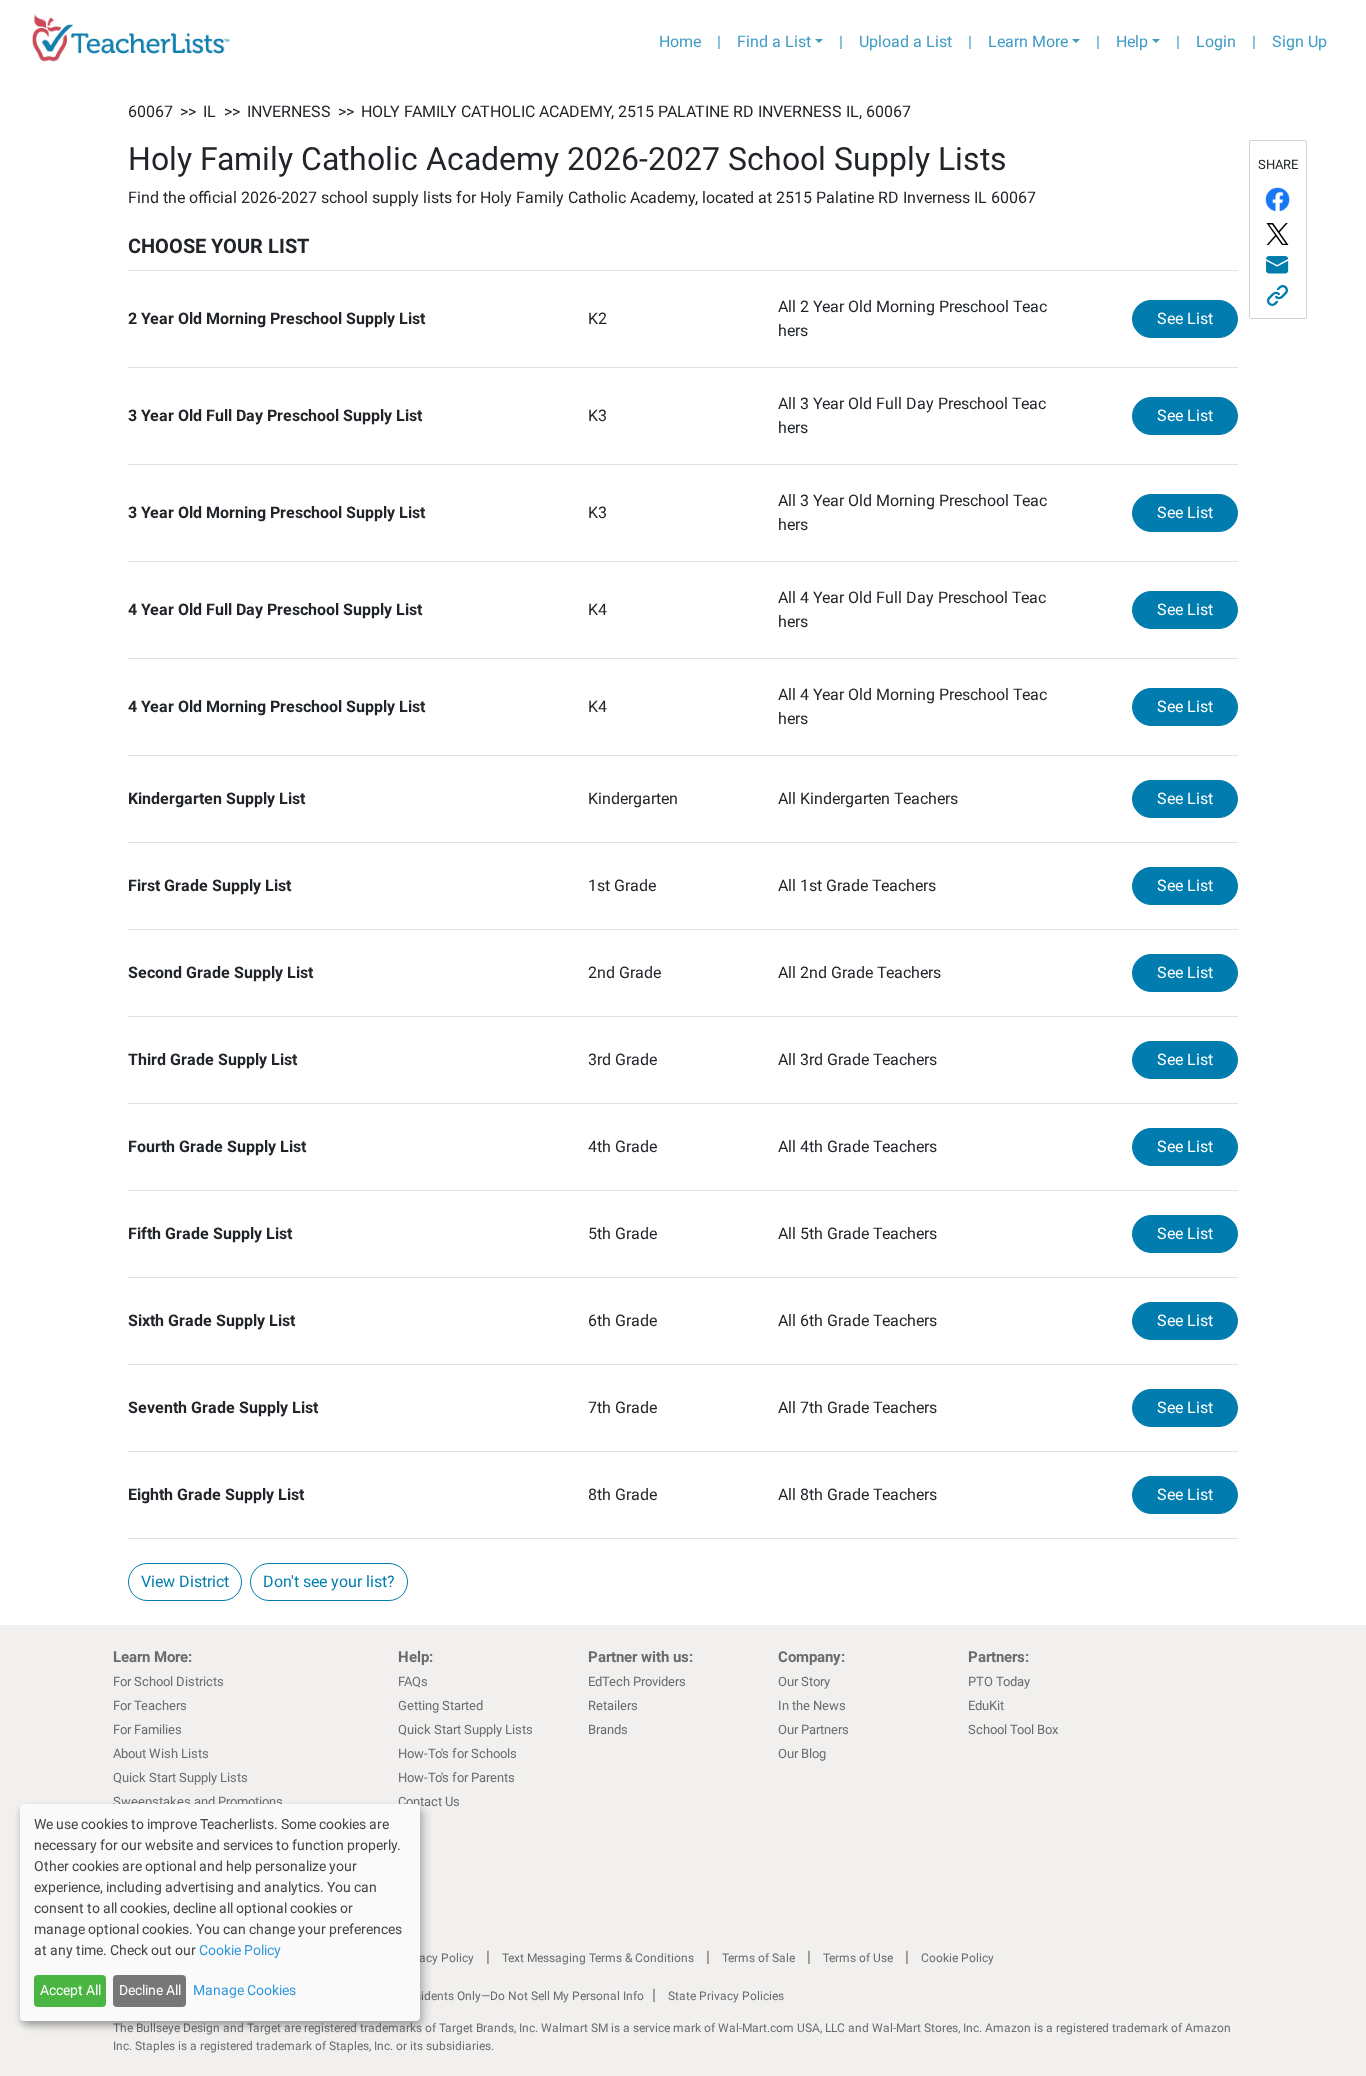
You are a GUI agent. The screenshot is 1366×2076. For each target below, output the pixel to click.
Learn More (1028, 41)
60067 (150, 111)
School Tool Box (1013, 1729)
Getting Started (440, 1705)
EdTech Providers (637, 1681)
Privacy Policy (436, 1958)
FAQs (413, 1681)
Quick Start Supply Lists (180, 1777)
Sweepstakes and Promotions (198, 1801)
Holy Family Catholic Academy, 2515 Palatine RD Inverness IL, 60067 (636, 111)
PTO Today (999, 1681)
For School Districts (168, 1681)
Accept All (70, 1990)
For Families (147, 1729)
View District (185, 1581)
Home (680, 41)
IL (209, 111)
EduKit (986, 1705)
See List (1197, 318)
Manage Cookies (244, 1990)
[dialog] (220, 1912)
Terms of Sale (758, 1958)
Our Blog (802, 1753)
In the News (812, 1705)
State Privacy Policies (726, 1996)
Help (1132, 41)
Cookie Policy (957, 1958)
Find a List (774, 41)
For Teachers (150, 1705)
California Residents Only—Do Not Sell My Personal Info (495, 1996)
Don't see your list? (329, 1581)
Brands (608, 1729)
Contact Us (429, 1801)
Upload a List (905, 41)
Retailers (613, 1705)
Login (1216, 41)
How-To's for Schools (457, 1753)
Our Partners (813, 1729)
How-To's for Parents (456, 1777)
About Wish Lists (161, 1753)
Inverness (289, 111)
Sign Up (1299, 41)
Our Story (804, 1681)
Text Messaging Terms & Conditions (598, 1958)
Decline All (150, 1990)
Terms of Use (858, 1958)
